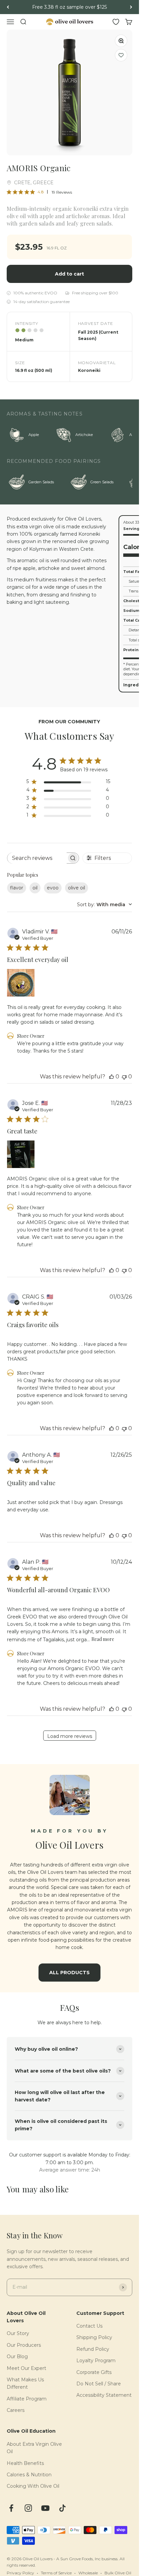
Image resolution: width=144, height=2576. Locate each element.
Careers (16, 2410)
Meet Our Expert (26, 2368)
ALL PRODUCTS (69, 1973)
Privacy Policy (20, 2573)
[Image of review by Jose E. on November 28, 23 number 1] (21, 1154)
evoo (53, 888)
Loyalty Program (96, 2361)
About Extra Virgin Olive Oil (34, 2448)
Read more (103, 1639)
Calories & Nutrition (29, 2475)
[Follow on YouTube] (45, 2508)
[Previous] (8, 7)
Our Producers (24, 2345)
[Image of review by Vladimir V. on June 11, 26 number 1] (21, 983)
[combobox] (104, 905)
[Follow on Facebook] (11, 2508)
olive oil (77, 888)
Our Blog (17, 2356)
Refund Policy (93, 2349)
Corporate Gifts (94, 2372)
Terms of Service (56, 2573)
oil (35, 888)
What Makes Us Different (25, 2383)
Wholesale (88, 2573)
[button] (121, 55)
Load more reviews (70, 1736)
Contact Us (89, 2326)
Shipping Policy (94, 2337)
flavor (17, 888)
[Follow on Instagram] (28, 2508)
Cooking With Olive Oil (33, 2486)
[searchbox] (37, 858)
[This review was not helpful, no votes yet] (124, 1077)
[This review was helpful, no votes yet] (112, 1077)
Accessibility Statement (104, 2395)
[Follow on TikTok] (62, 2508)
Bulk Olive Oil (118, 2573)
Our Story (18, 2333)
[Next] (131, 7)
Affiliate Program (27, 2399)
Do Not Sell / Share (99, 2384)
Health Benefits (25, 2463)
